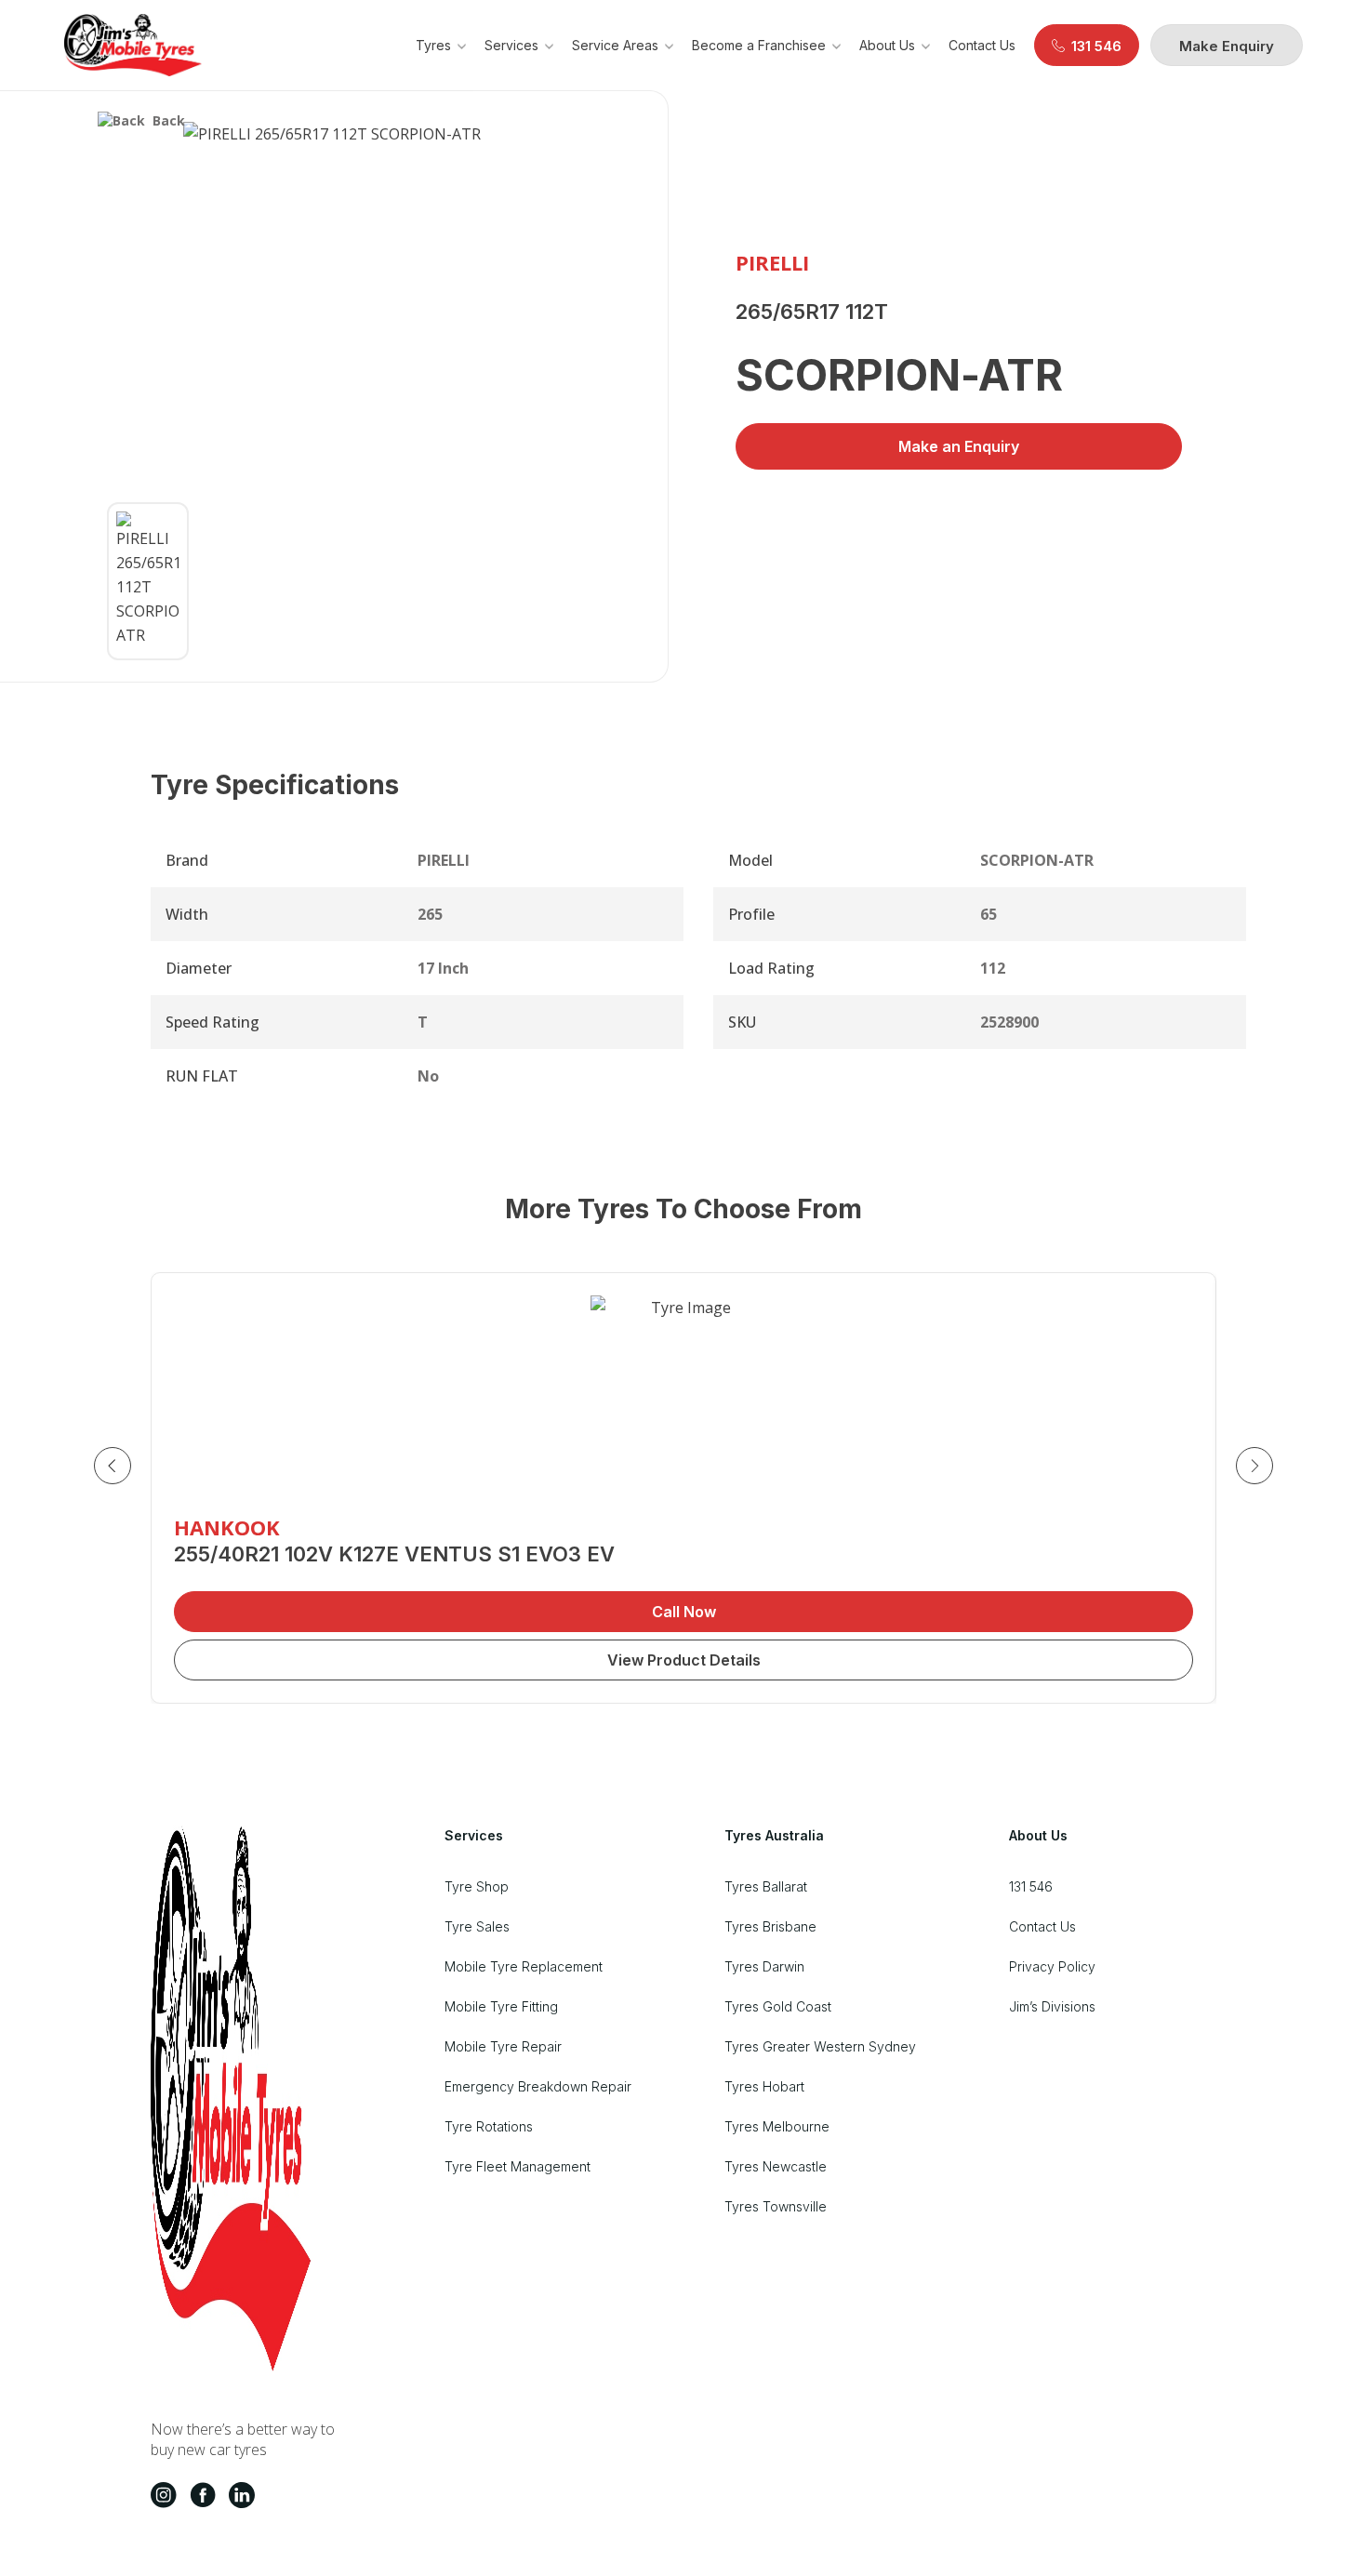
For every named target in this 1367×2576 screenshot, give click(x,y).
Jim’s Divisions (1052, 2006)
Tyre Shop (477, 1886)
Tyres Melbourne (777, 2126)
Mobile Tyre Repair (503, 2046)
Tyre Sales (477, 1926)
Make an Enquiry (959, 446)
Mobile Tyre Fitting (501, 2006)
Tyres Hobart (764, 2086)
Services (511, 45)
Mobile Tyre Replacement (524, 1966)
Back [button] (169, 120)
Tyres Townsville (776, 2206)
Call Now (684, 1612)
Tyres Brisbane (770, 1926)
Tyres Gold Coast (778, 2006)
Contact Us (982, 45)
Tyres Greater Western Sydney (820, 2046)
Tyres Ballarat (766, 1886)
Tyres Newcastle (776, 2166)
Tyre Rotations (489, 2126)
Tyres (433, 45)
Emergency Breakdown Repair (538, 2086)
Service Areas (615, 45)
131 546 (1031, 1886)
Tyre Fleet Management (518, 2166)
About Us (887, 45)
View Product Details (684, 1660)
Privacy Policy (1052, 1966)
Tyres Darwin (764, 1966)
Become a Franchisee (759, 45)
